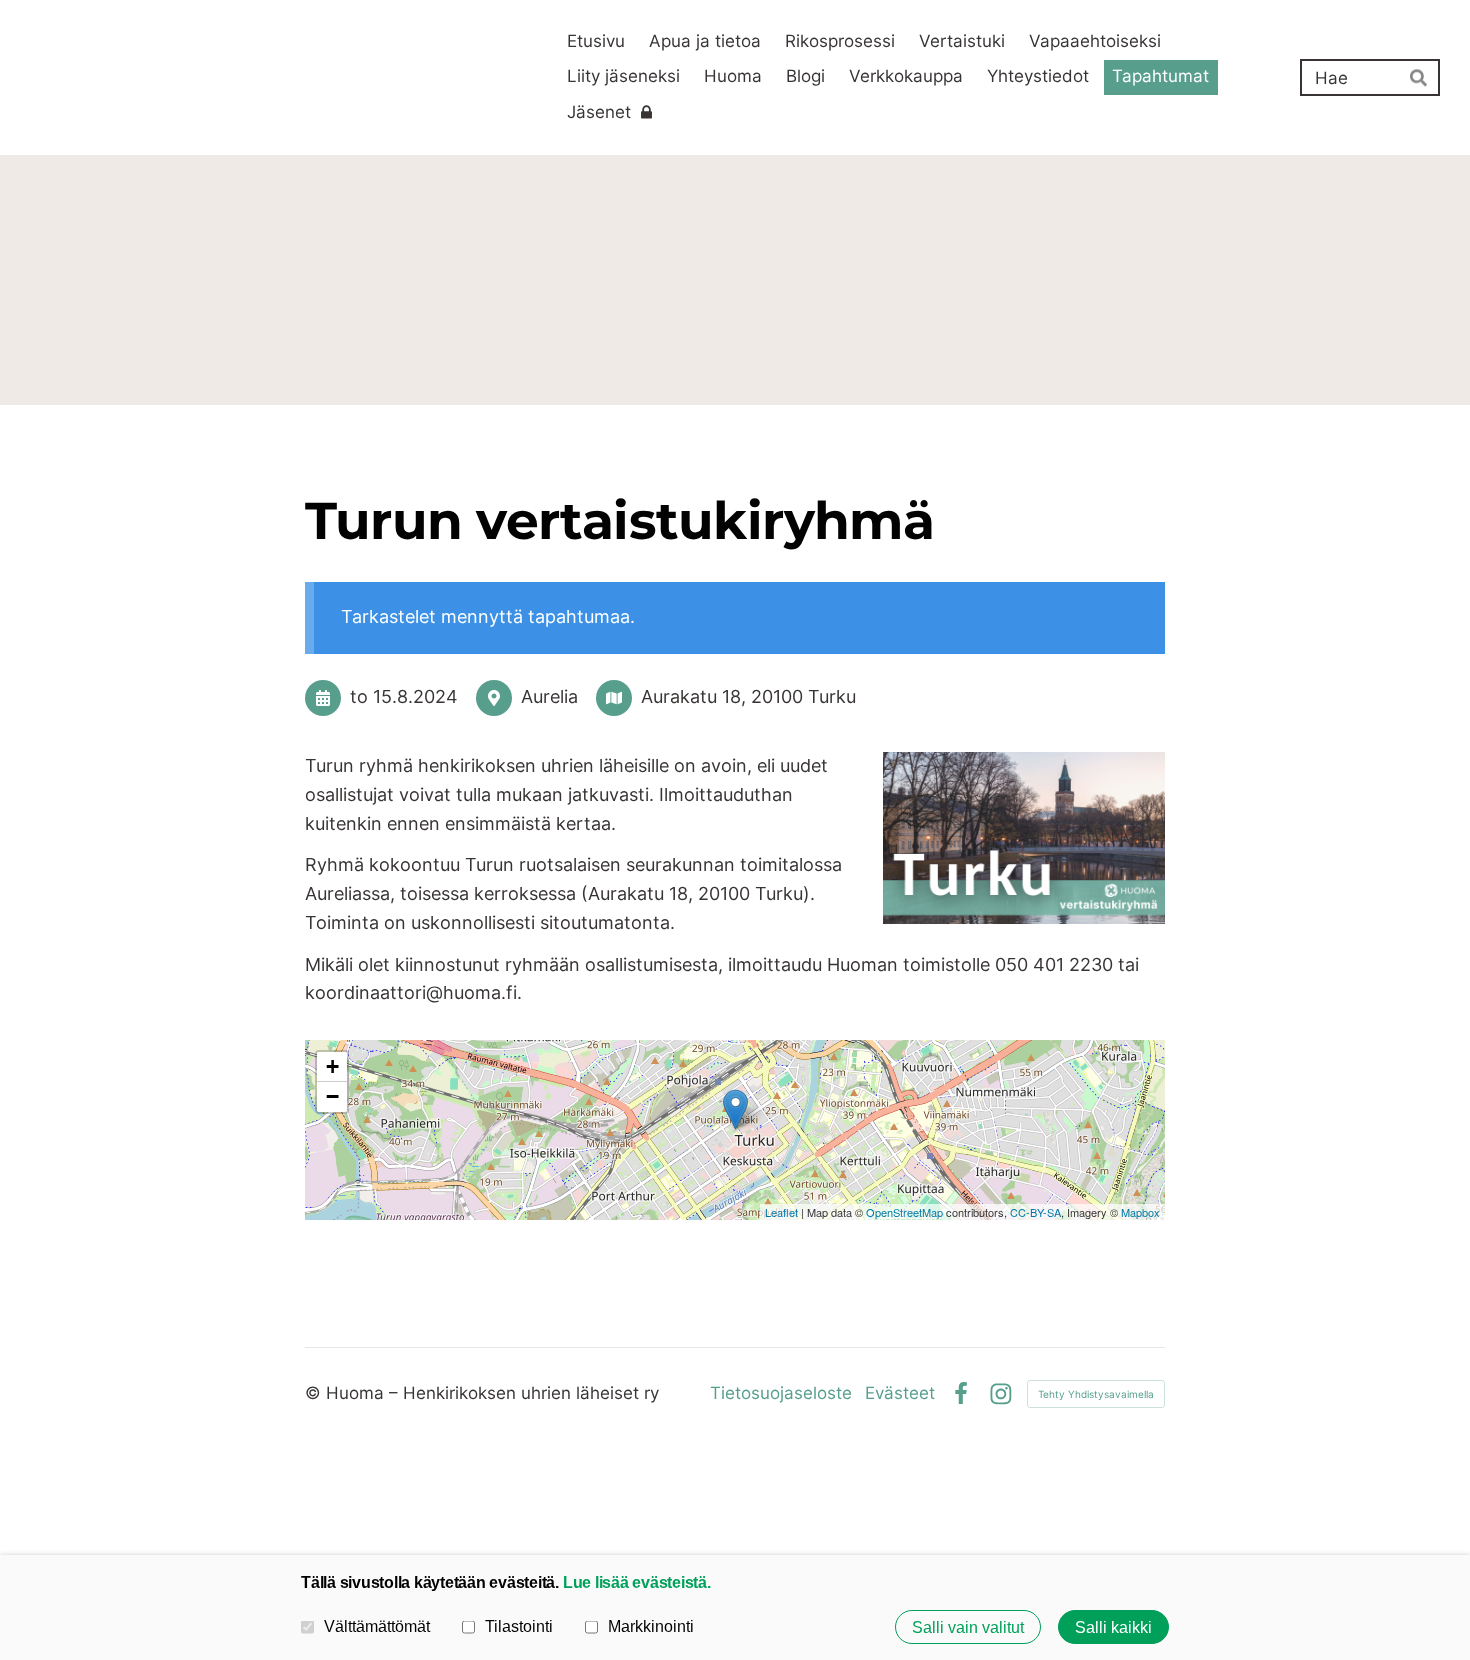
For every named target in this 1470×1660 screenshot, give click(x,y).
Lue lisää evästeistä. (637, 1582)
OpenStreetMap (904, 1212)
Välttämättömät (377, 1626)
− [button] (332, 1096)
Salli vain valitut (968, 1627)
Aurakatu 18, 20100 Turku (748, 696)
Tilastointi (519, 1626)
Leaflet (781, 1212)
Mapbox (1140, 1212)
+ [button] (332, 1066)
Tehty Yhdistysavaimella (1096, 1394)
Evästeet (900, 1393)
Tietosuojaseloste (781, 1393)
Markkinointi (651, 1626)
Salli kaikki (1113, 1627)
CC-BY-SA (1035, 1212)
